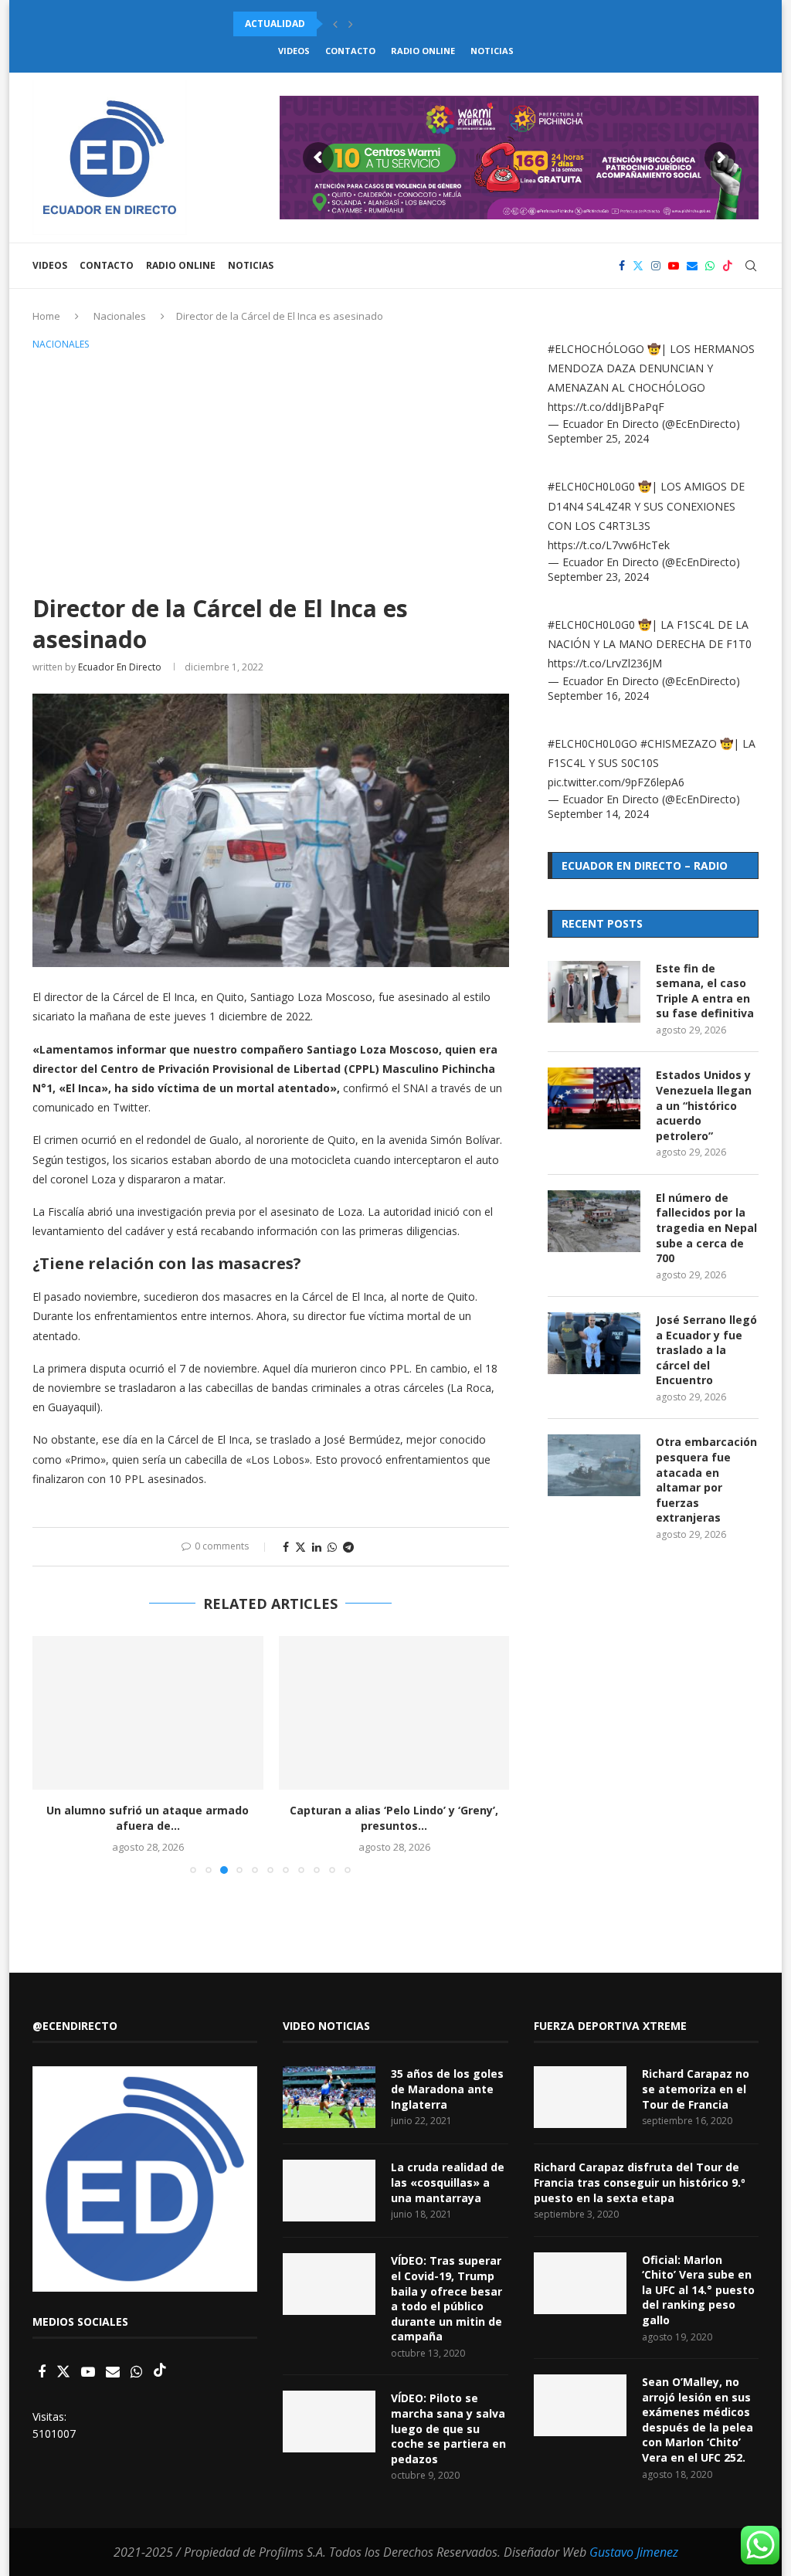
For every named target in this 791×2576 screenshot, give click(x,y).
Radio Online (423, 51)
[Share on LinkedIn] (317, 1547)
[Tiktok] (728, 266)
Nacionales (120, 316)
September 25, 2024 (598, 438)
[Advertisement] (271, 470)
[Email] (692, 266)
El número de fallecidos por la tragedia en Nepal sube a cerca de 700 (706, 1228)
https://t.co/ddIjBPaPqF (606, 407)
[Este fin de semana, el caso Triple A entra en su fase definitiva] (594, 992)
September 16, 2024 (598, 696)
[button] (335, 24)
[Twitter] (638, 266)
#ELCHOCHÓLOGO (596, 349)
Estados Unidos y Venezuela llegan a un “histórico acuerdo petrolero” (704, 1105)
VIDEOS (294, 51)
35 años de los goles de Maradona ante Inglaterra (447, 2089)
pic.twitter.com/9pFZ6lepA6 (616, 782)
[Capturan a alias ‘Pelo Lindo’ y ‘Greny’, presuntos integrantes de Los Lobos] (394, 1713)
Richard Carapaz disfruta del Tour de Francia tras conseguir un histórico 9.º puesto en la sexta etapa (640, 2182)
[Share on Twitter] (300, 1547)
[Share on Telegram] (348, 1547)
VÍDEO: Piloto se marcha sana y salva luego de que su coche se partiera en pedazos (448, 2428)
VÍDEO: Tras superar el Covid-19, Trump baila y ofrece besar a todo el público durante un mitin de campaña (446, 2298)
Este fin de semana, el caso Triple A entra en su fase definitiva (705, 991)
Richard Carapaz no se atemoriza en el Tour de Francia (696, 2089)
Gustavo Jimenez (634, 2552)
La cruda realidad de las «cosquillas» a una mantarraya (448, 2182)
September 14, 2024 (598, 814)
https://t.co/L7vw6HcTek (609, 545)
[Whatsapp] (710, 266)
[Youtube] (674, 266)
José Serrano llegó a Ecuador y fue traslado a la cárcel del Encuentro (706, 1350)
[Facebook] (622, 266)
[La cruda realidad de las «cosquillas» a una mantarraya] (329, 2191)
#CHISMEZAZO (679, 743)
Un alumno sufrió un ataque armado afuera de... (148, 1818)
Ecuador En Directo (120, 667)
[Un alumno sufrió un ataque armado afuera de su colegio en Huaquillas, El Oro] (148, 1713)
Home (46, 316)
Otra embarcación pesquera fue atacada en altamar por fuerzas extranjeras (706, 1480)
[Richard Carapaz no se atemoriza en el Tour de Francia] (580, 2097)
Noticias (492, 51)
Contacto (350, 51)
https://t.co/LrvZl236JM (605, 663)
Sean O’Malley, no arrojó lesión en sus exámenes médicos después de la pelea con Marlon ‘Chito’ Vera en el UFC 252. (698, 2420)
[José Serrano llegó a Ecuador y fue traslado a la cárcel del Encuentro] (594, 1343)
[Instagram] (656, 266)
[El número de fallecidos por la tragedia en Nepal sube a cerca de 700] (594, 1221)
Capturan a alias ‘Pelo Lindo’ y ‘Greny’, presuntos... (394, 1818)
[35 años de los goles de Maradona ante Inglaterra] (329, 2097)
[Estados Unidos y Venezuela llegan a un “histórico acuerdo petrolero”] (594, 1098)
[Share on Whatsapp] (332, 1547)
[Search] (751, 266)
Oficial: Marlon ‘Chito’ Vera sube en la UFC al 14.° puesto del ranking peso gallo (698, 2290)
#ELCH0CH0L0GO (592, 743)
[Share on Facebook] (286, 1547)
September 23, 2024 (598, 577)
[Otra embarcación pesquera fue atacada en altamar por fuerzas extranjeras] (594, 1465)
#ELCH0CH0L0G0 (591, 486)
